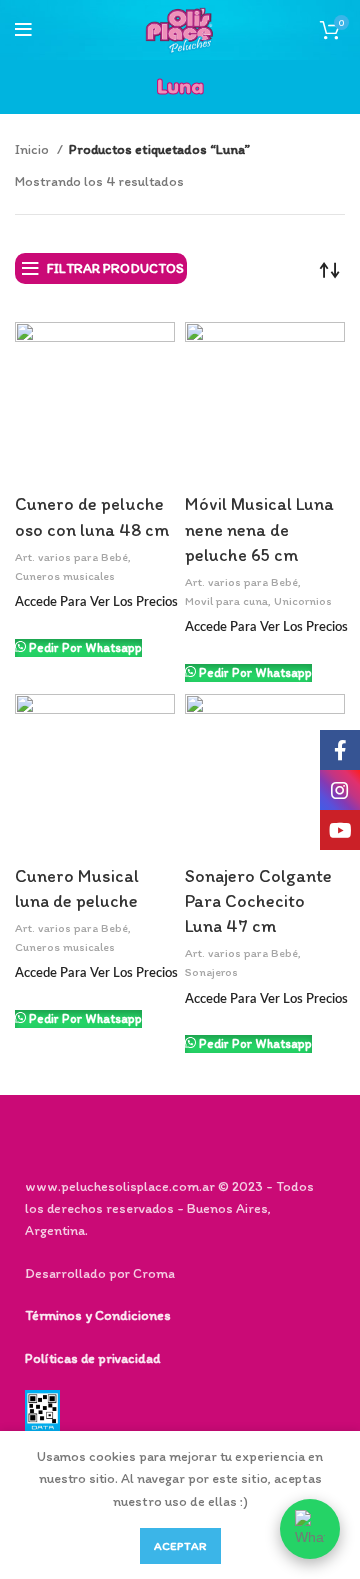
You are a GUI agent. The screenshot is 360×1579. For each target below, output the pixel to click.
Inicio (33, 149)
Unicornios (303, 601)
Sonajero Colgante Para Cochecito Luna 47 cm (258, 901)
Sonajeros (211, 972)
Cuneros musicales (65, 576)
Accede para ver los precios (96, 602)
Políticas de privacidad (92, 1358)
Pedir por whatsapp (85, 647)
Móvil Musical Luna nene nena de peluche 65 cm (259, 529)
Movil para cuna (226, 601)
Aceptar (180, 1546)
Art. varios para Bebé (71, 557)
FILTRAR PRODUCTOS (115, 268)
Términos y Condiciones (98, 1315)
